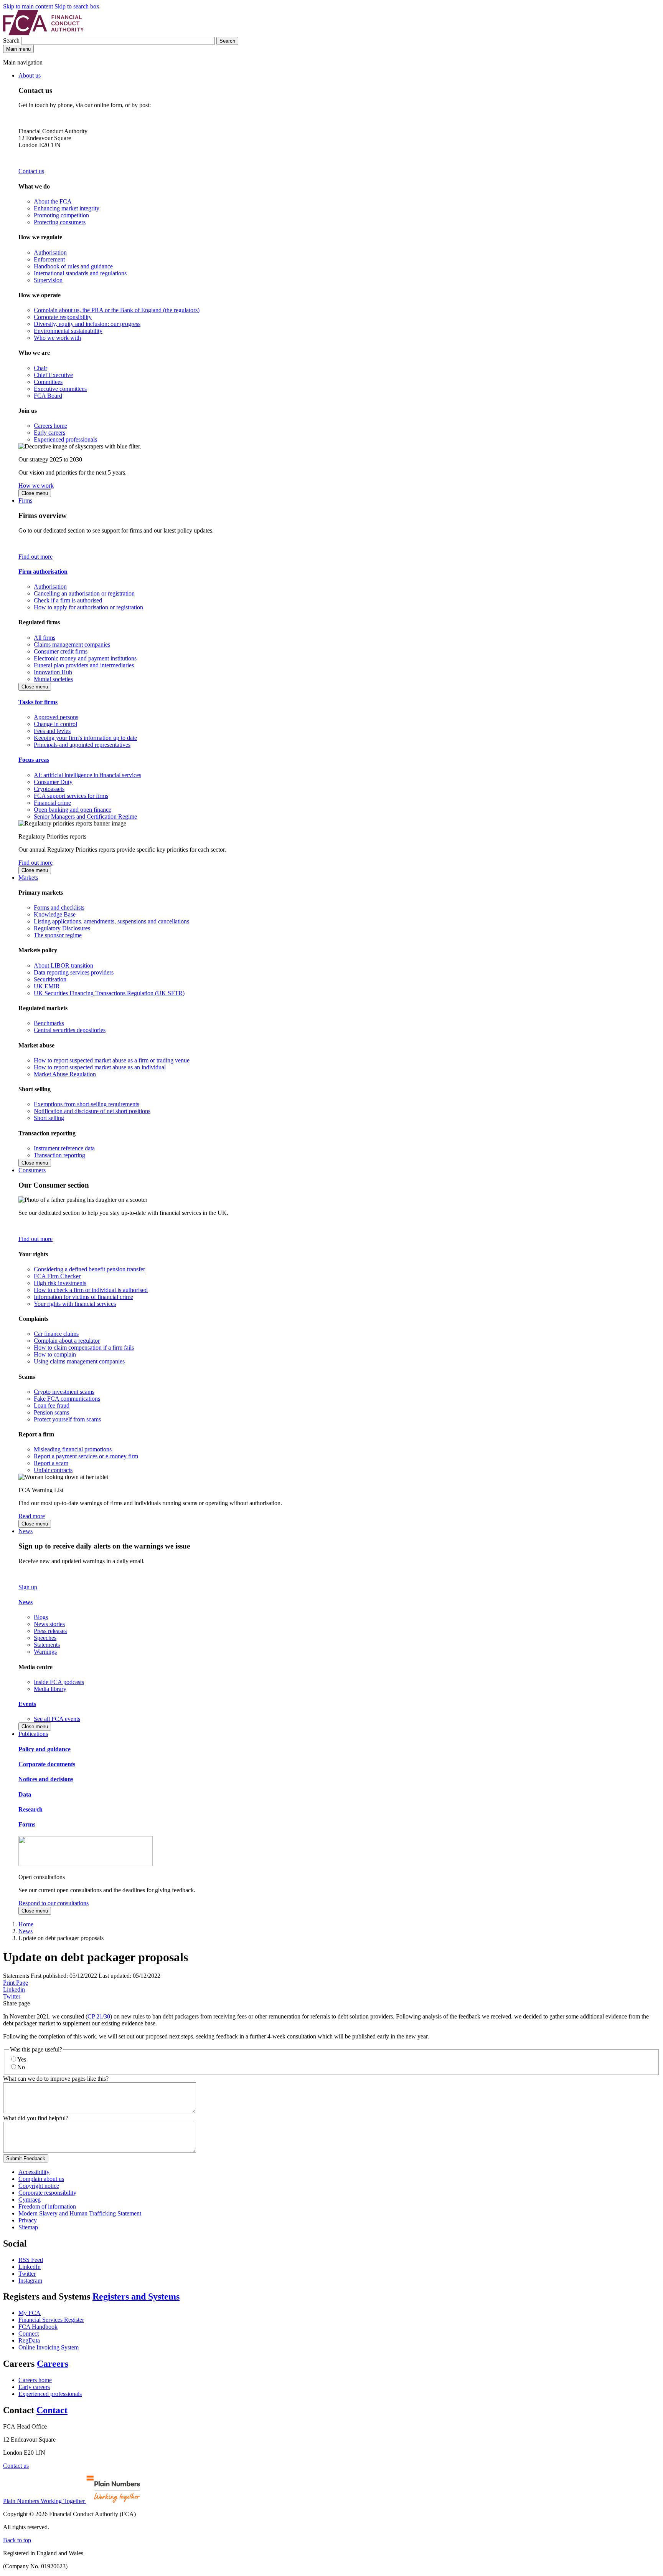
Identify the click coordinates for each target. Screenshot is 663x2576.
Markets (28, 878)
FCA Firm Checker (57, 1276)
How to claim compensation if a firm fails (84, 1348)
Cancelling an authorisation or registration (84, 593)
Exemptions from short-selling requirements (87, 1104)
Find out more (35, 557)
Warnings (45, 1652)
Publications (33, 1734)
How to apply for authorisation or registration (88, 607)
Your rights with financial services (75, 1304)
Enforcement (49, 259)
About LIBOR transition (63, 965)
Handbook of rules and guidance (73, 266)
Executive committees (60, 389)
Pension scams (51, 1412)
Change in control (55, 724)
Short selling (49, 1118)
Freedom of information (47, 2206)
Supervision (48, 280)
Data (25, 1794)
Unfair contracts (53, 1470)
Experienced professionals (65, 439)
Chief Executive (53, 375)
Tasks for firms (38, 702)
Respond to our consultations (54, 1903)
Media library (50, 1689)
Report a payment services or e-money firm (86, 1456)
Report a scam (51, 1463)
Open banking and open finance (73, 810)
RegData (29, 2340)
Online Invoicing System (49, 2347)
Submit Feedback (26, 2158)
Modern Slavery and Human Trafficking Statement (80, 2213)
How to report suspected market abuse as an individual (100, 1067)
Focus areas (34, 760)
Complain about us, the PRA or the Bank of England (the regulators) (117, 310)
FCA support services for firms (71, 796)
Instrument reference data (64, 1148)
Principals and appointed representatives (82, 745)
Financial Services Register (51, 2320)
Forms (27, 1824)
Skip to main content (28, 6)
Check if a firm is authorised (68, 600)
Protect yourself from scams (67, 1419)
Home (26, 1924)
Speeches (45, 1638)
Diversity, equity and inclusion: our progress (87, 324)
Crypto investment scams (64, 1392)
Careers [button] (53, 2364)
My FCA (30, 2313)
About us (30, 75)
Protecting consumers (60, 222)
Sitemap (28, 2227)
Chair (40, 368)
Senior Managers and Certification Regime (85, 816)
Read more (32, 1516)
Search (12, 41)
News (26, 1531)
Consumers (32, 1170)
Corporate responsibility (63, 317)
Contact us (31, 171)
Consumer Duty (53, 782)
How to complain (55, 1354)
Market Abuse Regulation (65, 1074)
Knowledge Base (55, 914)
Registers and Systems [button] (136, 2296)
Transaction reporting (59, 1155)
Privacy (28, 2220)
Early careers (49, 433)
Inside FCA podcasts (59, 1682)
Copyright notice (39, 2186)
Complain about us (41, 2179)
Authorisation (50, 252)
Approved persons (56, 717)
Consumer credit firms (61, 651)
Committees (48, 382)
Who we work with (57, 338)
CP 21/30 (99, 2016)
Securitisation (50, 979)
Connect (29, 2334)
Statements (47, 1645)
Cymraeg (30, 2200)
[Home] (43, 33)
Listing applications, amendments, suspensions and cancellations (111, 921)
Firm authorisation (43, 572)
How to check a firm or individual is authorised (91, 1290)
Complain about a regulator (67, 1341)
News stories (49, 1624)
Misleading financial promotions (73, 1449)
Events (27, 1704)
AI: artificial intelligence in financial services (87, 775)
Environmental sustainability (68, 331)
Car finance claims (56, 1334)
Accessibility (34, 2172)
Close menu (35, 493)
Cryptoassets (49, 789)
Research (31, 1809)
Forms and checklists (59, 907)
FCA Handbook (38, 2327)
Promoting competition (61, 215)
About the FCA (53, 201)
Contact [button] (52, 2410)
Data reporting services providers (74, 972)
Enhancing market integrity (67, 208)
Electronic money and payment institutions (85, 658)
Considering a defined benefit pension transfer (89, 1269)
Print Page (16, 1983)
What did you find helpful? (36, 2118)
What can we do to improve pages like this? (56, 2079)
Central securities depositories (70, 1030)
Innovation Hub (53, 672)
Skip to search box (77, 6)
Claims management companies (72, 644)
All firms (45, 638)
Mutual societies (53, 679)
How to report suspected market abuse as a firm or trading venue (112, 1060)
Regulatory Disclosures (62, 928)
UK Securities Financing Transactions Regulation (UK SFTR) (109, 993)
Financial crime (52, 803)
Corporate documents (47, 1764)
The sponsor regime (58, 935)
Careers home (50, 426)
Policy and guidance (45, 1749)
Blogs (41, 1617)
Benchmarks (49, 1023)
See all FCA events (57, 1719)
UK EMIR (47, 986)
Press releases (50, 1631)
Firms (25, 500)
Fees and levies (52, 731)
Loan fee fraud (52, 1405)
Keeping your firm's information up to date (85, 738)
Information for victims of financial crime (83, 1297)
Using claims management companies (79, 1361)
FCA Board (48, 396)
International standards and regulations (80, 273)
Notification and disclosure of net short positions (92, 1111)
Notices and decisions (46, 1779)
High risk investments (60, 1283)
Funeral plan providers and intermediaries (84, 665)
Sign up (28, 1587)
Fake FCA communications (67, 1399)
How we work (36, 486)
